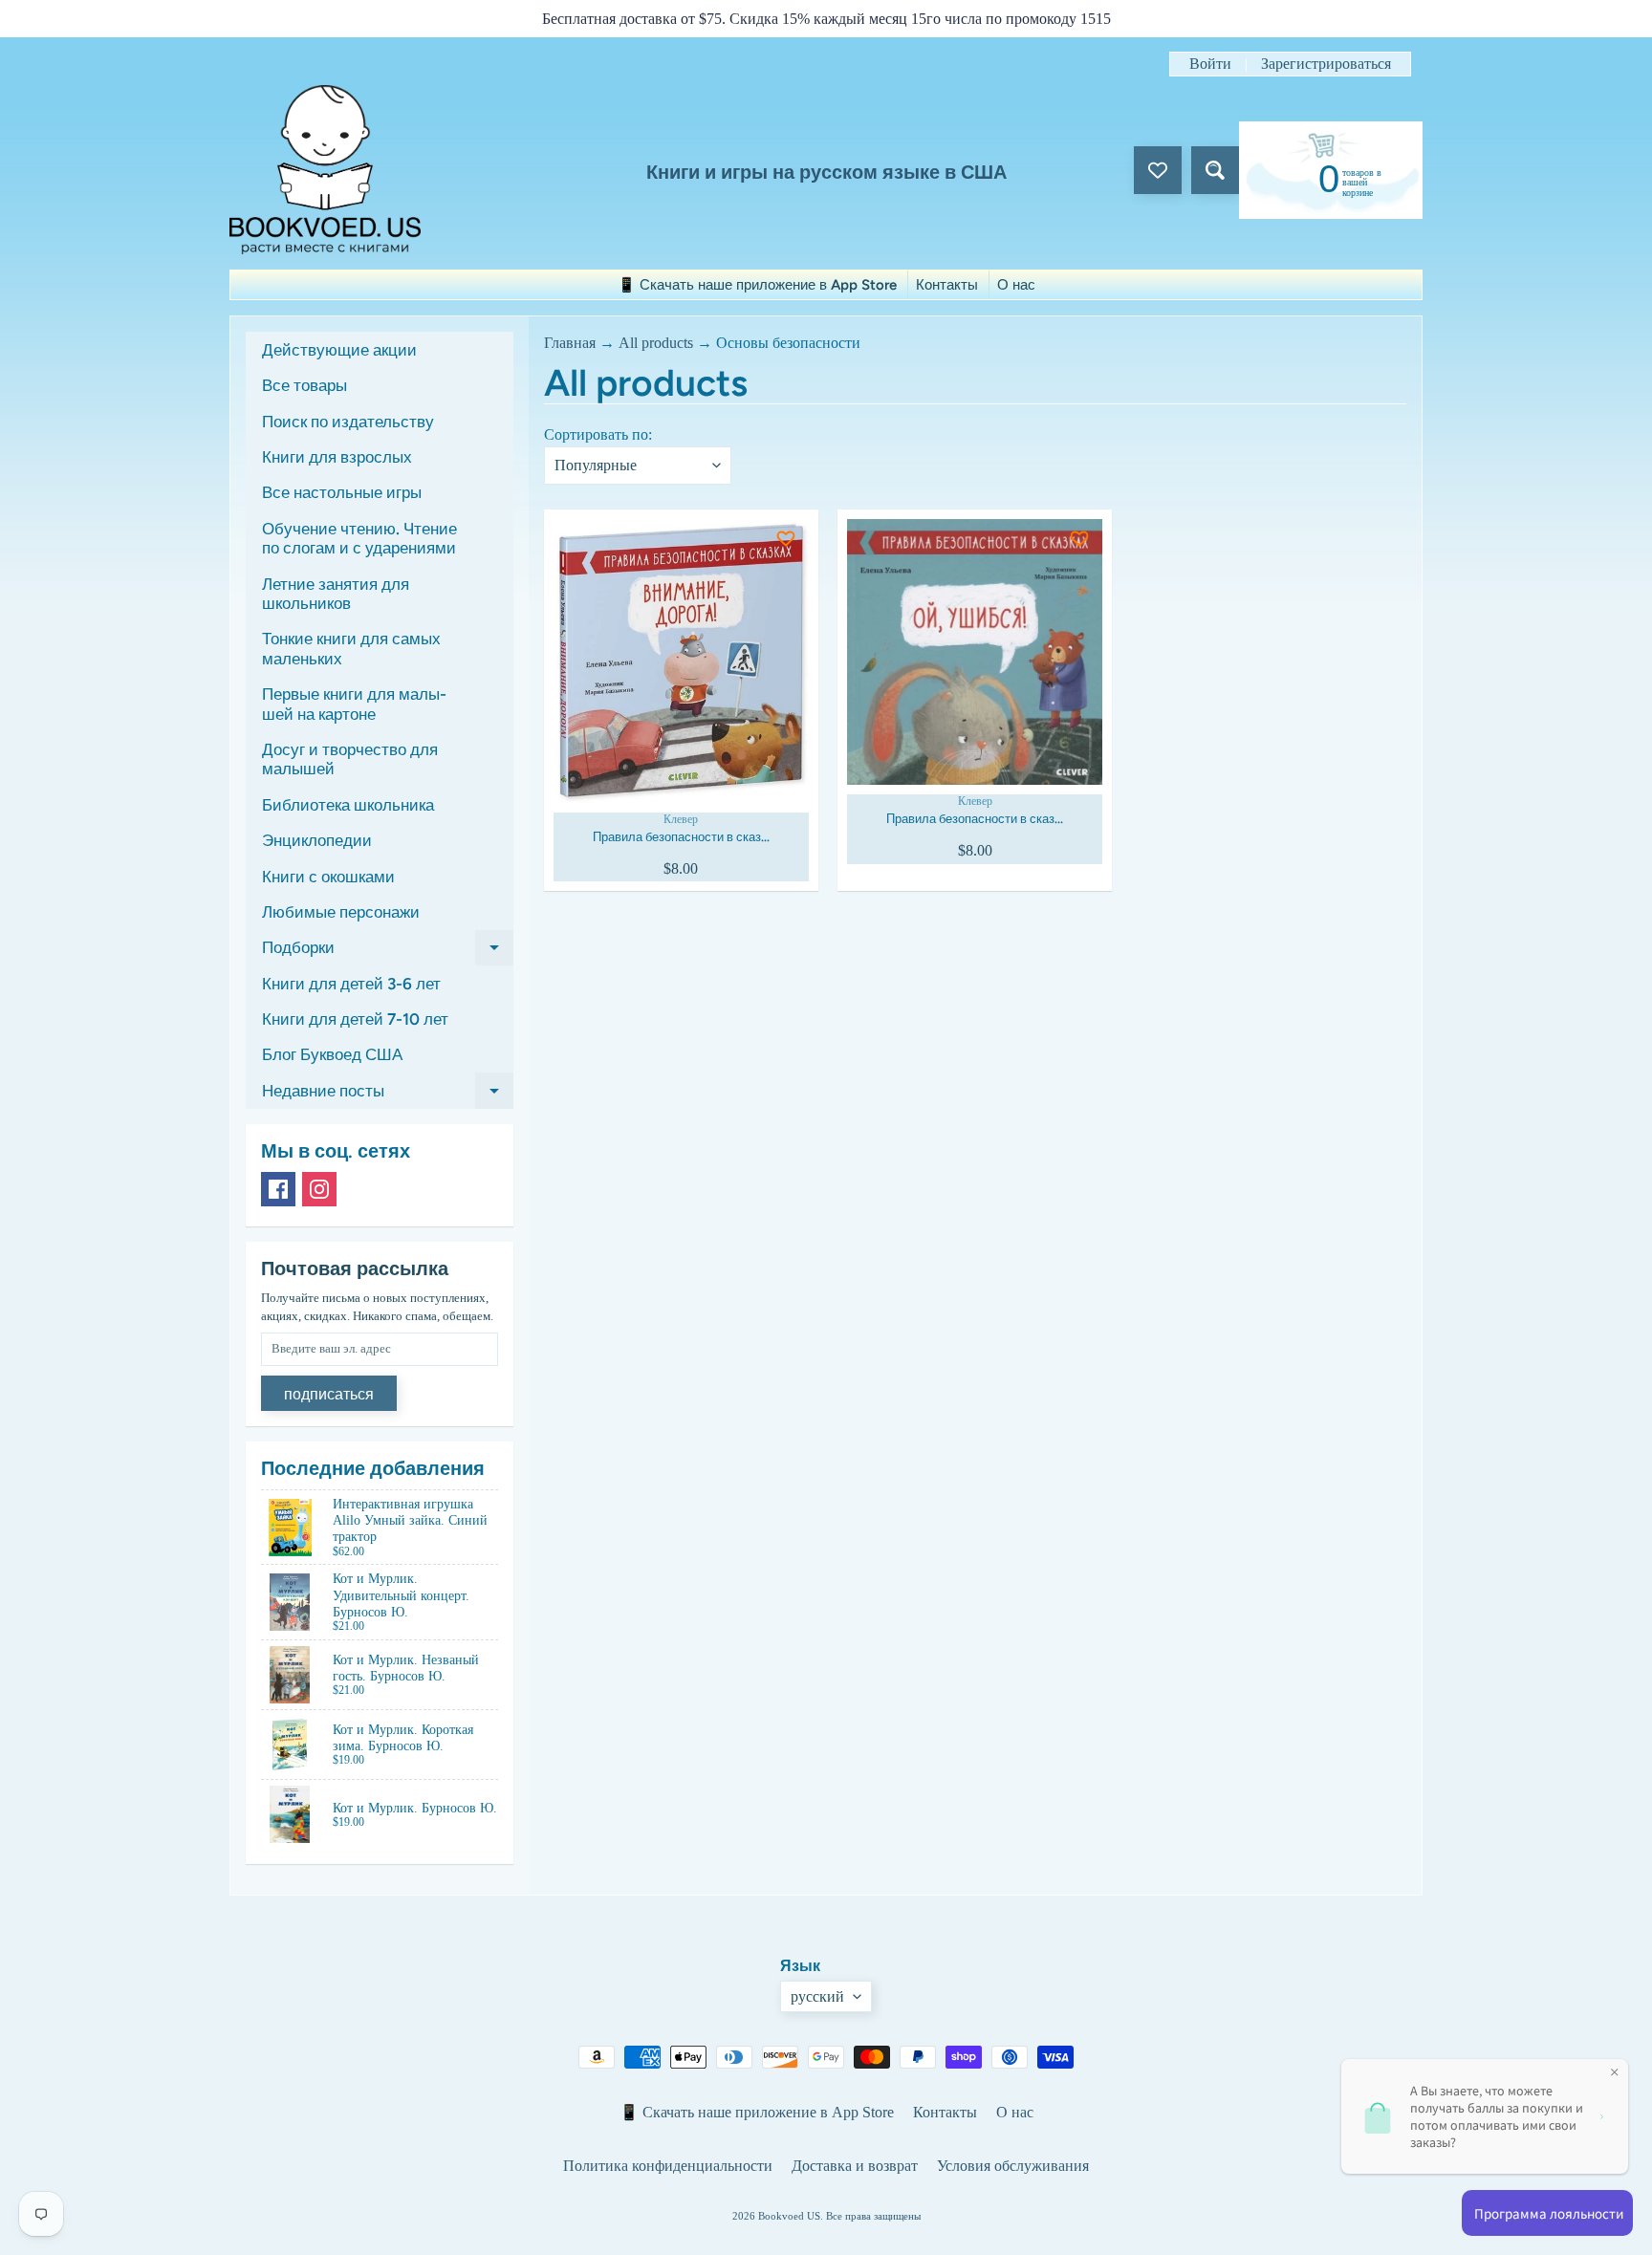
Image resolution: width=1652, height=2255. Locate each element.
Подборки (388, 952)
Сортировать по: (598, 434)
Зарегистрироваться (1326, 64)
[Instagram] (319, 1189)
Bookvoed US (789, 2216)
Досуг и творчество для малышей (350, 759)
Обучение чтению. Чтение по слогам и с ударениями (359, 538)
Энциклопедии (317, 840)
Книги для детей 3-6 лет (351, 984)
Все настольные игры (342, 492)
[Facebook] (278, 1189)
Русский (817, 1996)
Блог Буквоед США (332, 1054)
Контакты (947, 285)
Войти (1210, 64)
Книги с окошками (328, 877)
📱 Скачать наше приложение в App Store (757, 285)
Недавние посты (388, 1095)
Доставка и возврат (855, 2166)
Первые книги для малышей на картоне (354, 704)
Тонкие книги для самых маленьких (351, 648)
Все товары (304, 385)
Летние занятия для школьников (336, 594)
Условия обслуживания (1013, 2166)
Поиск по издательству (348, 422)
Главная (570, 343)
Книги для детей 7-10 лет (355, 1019)
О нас (1016, 285)
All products (656, 343)
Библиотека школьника (348, 805)
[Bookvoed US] (325, 170)
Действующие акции (339, 350)
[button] (667, 552)
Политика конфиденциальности (668, 2166)
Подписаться (329, 1394)
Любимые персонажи (341, 912)
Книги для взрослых (337, 457)
